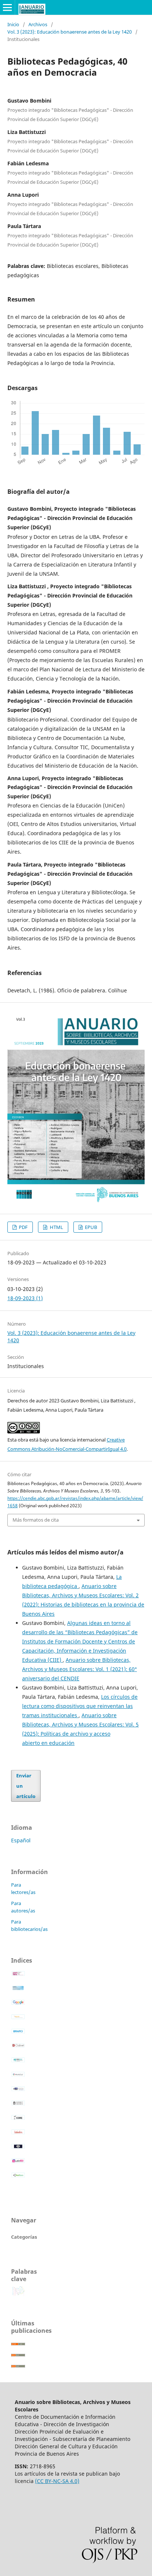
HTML (56, 1227)
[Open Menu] (7, 7)
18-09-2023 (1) (25, 1298)
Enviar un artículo (26, 1786)
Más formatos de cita (36, 1520)
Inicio (13, 24)
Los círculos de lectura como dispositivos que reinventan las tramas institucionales (80, 1706)
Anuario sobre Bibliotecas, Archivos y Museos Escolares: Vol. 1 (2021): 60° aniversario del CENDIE (80, 1669)
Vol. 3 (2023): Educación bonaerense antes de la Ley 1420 (70, 32)
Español (21, 1840)
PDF (23, 1227)
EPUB (90, 1227)
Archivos (38, 24)
